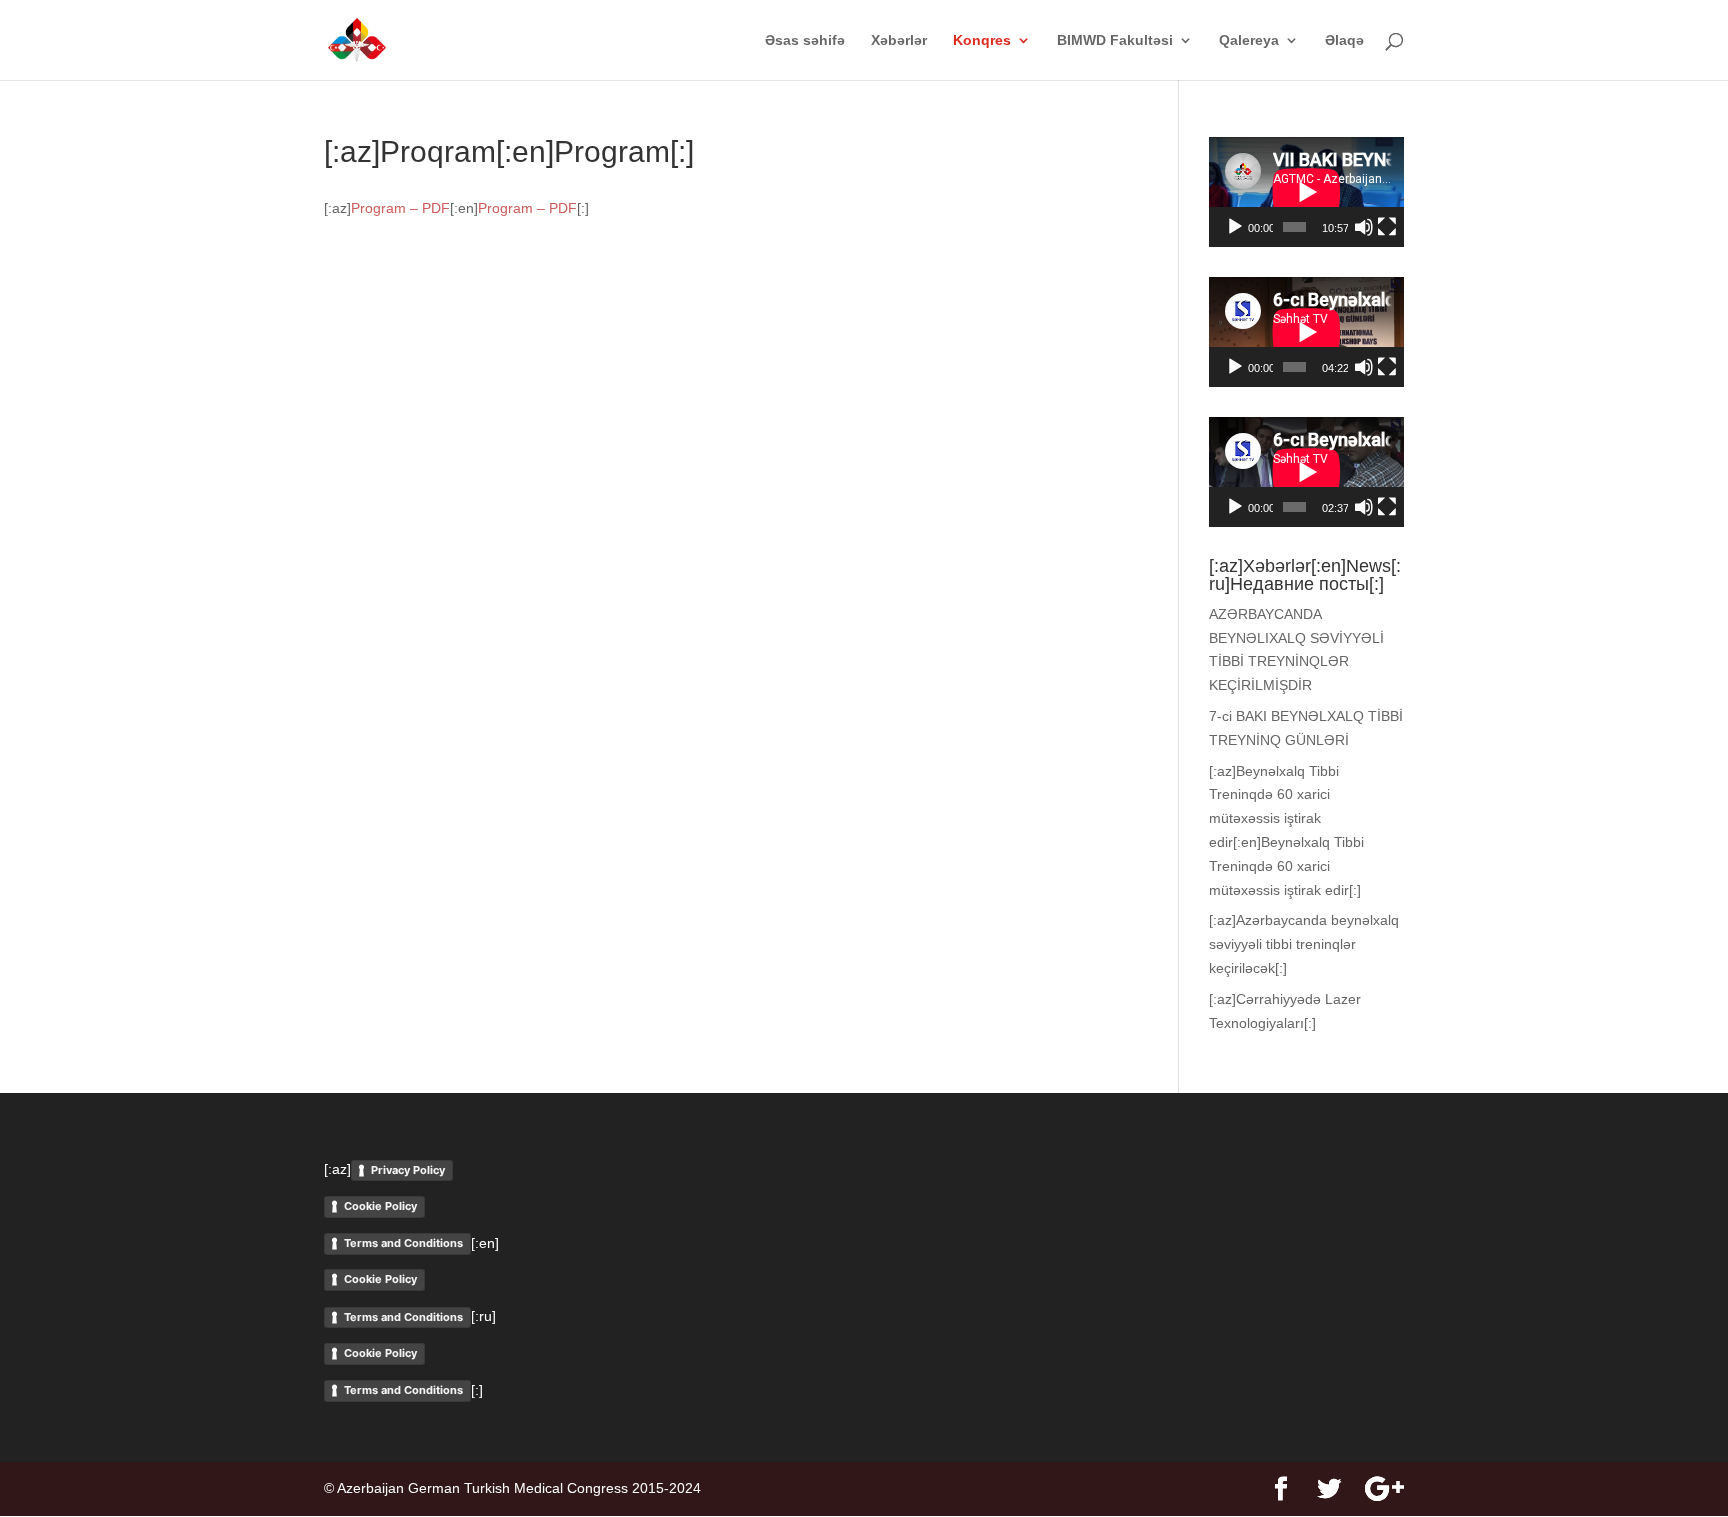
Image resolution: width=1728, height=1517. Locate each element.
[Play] (1235, 227)
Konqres (982, 40)
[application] (1306, 192)
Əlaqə (1344, 40)
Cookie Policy (380, 1206)
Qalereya (1249, 40)
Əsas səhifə (805, 40)
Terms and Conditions (403, 1243)
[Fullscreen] (1387, 227)
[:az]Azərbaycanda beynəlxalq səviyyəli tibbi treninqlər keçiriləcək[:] (1304, 944)
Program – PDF (400, 208)
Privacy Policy (408, 1170)
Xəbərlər (899, 40)
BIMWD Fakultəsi (1115, 40)
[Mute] (1364, 227)
